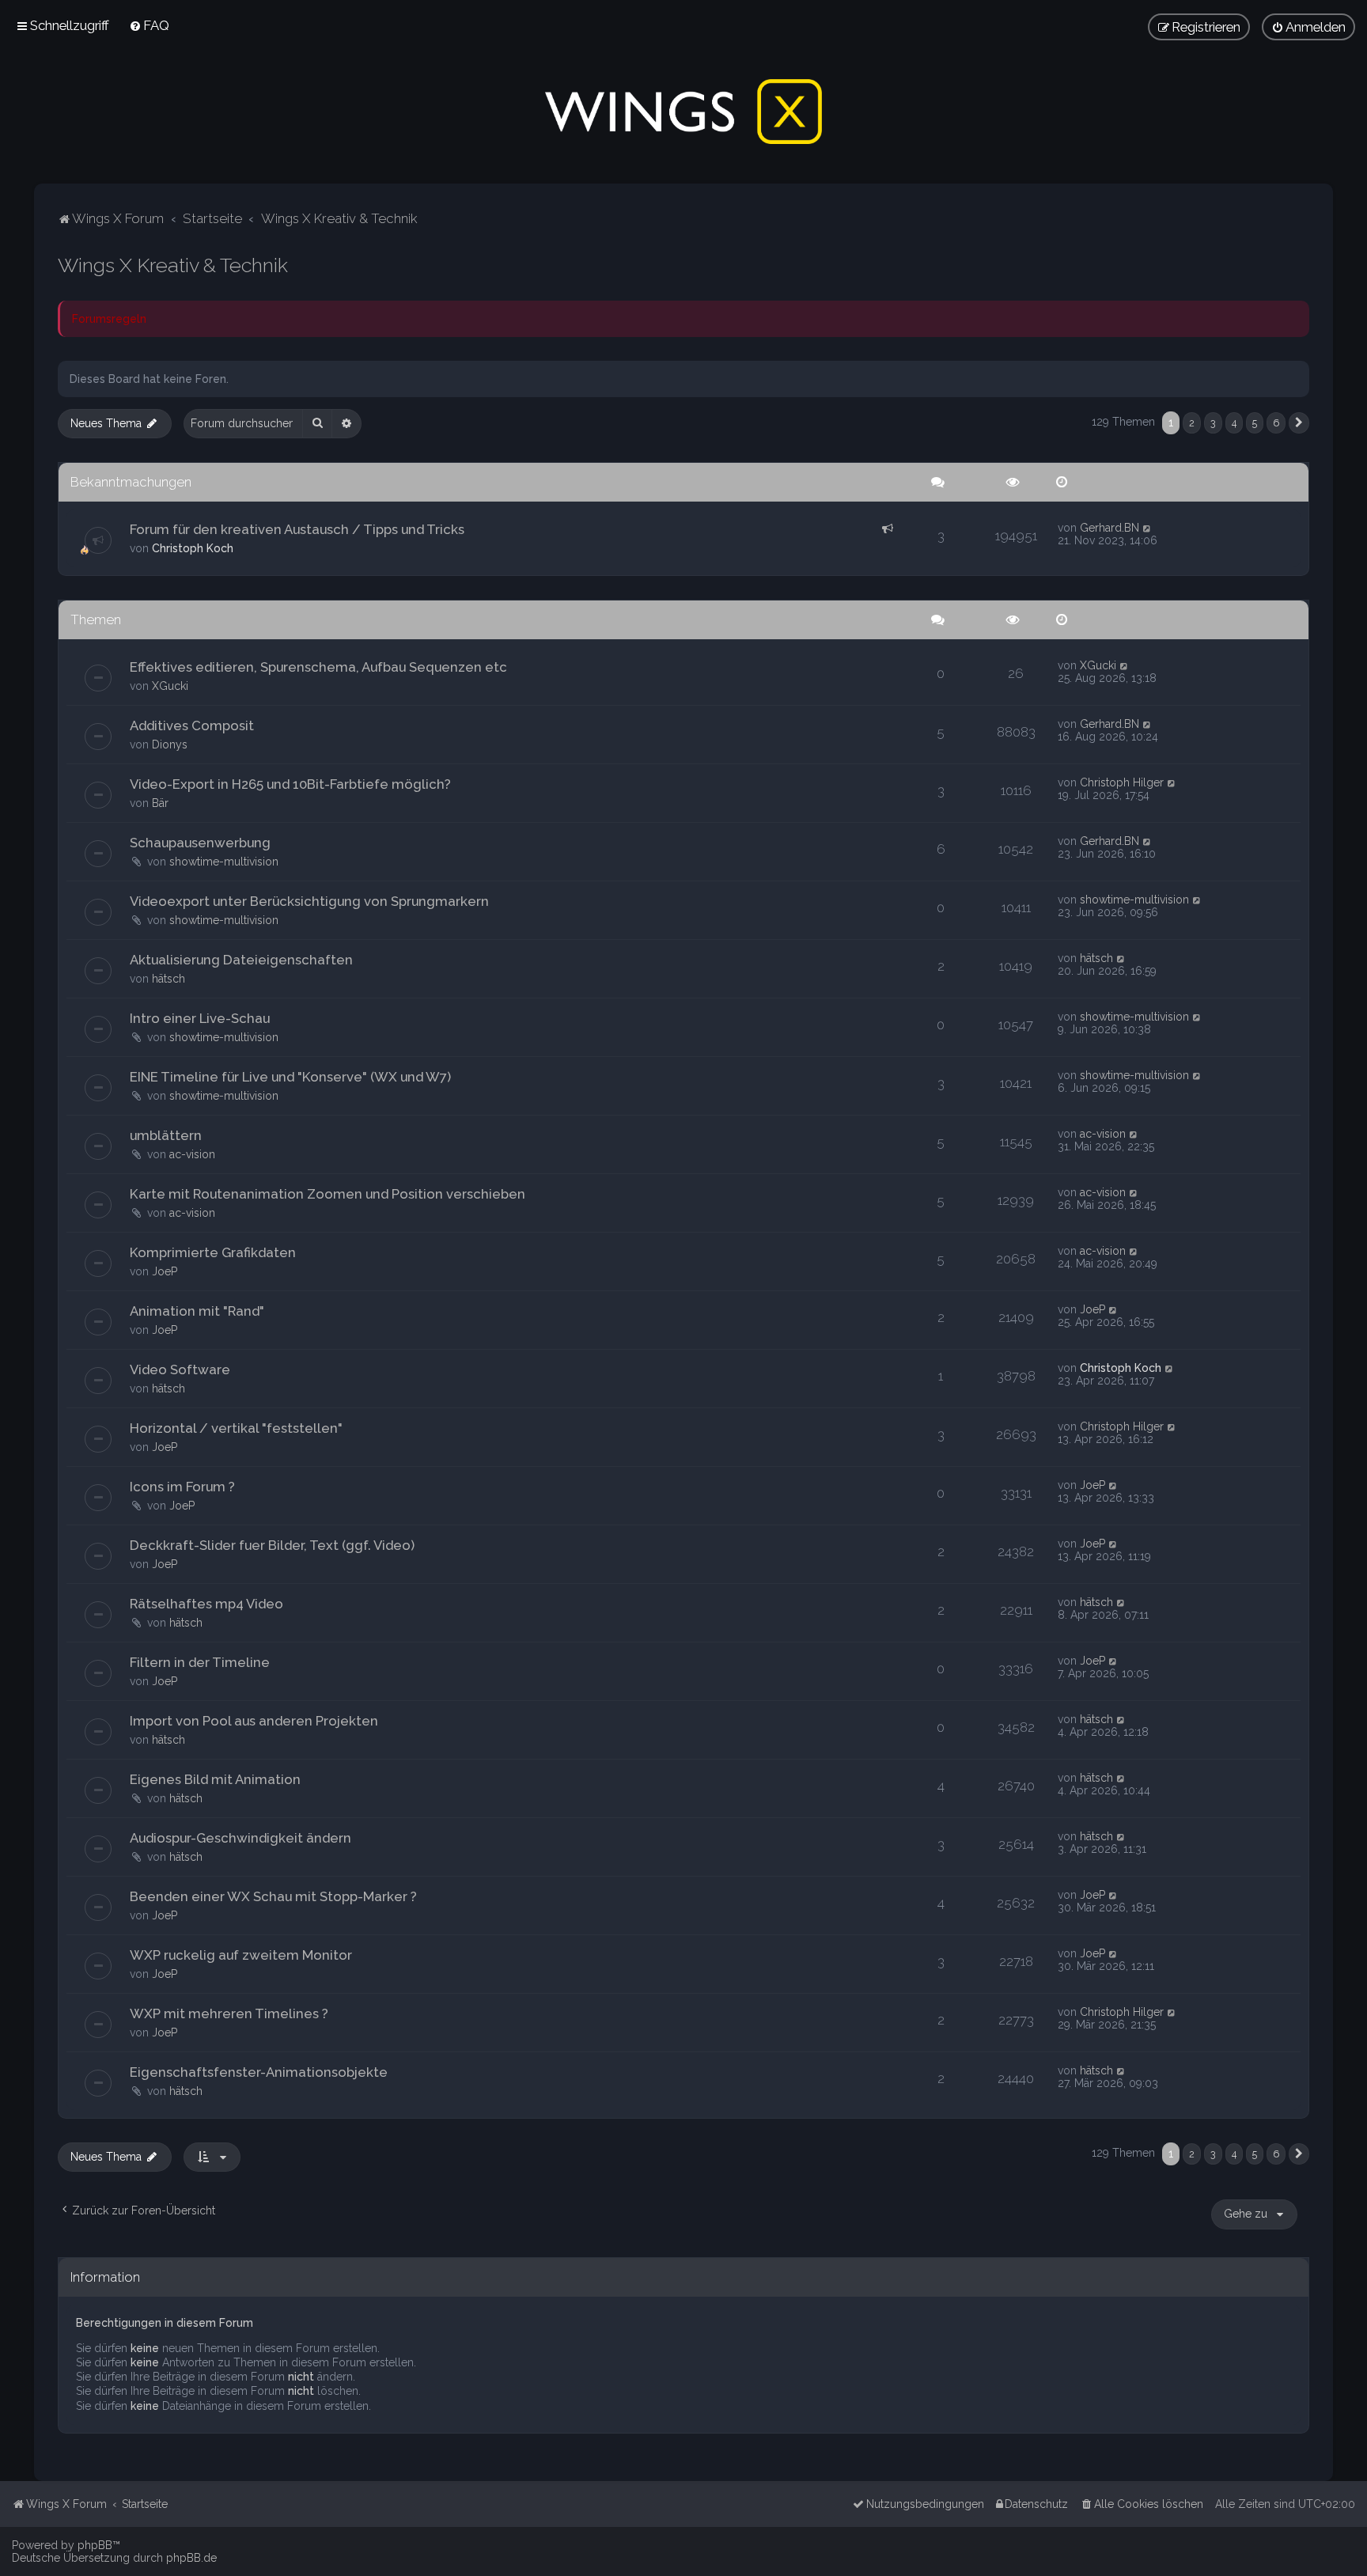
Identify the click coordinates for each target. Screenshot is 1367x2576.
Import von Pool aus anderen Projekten (254, 1721)
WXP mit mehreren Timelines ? (229, 2013)
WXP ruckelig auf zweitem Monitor (241, 1955)
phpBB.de (191, 2558)
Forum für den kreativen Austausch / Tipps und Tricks (297, 529)
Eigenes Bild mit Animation (215, 1779)
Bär (160, 803)
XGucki (170, 686)
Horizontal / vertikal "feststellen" (236, 1428)
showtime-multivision (224, 862)
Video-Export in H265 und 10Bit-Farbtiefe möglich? (290, 784)
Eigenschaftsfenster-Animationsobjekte (259, 2072)
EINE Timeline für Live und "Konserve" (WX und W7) (290, 1077)
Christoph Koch (193, 548)
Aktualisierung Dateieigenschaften (241, 960)
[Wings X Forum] (683, 112)
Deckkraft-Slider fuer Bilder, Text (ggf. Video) (272, 1545)
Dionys (170, 744)
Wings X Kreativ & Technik (173, 265)
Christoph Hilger (1122, 782)
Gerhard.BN (1110, 528)
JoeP (165, 1271)
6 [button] (1276, 423)
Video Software (180, 1369)
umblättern (166, 1135)
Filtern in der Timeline (200, 1662)
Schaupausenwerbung (200, 843)
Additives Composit (192, 725)
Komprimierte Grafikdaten (213, 1252)
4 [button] (1234, 423)
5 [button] (1255, 423)
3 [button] (1213, 423)
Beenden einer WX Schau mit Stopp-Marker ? (273, 1896)
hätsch (169, 979)
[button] (1299, 423)
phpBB (95, 2545)
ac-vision (192, 1154)
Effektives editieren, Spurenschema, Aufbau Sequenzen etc (318, 667)
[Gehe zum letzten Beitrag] (1147, 528)
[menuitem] (149, 25)
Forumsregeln (109, 319)
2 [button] (1192, 423)
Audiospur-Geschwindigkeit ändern (240, 1838)
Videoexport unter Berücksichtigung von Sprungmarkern (309, 901)
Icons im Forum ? (182, 1487)
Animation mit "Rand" (197, 1311)
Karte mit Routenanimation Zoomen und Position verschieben (328, 1194)
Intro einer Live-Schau (200, 1018)
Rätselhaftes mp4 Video (206, 1604)
